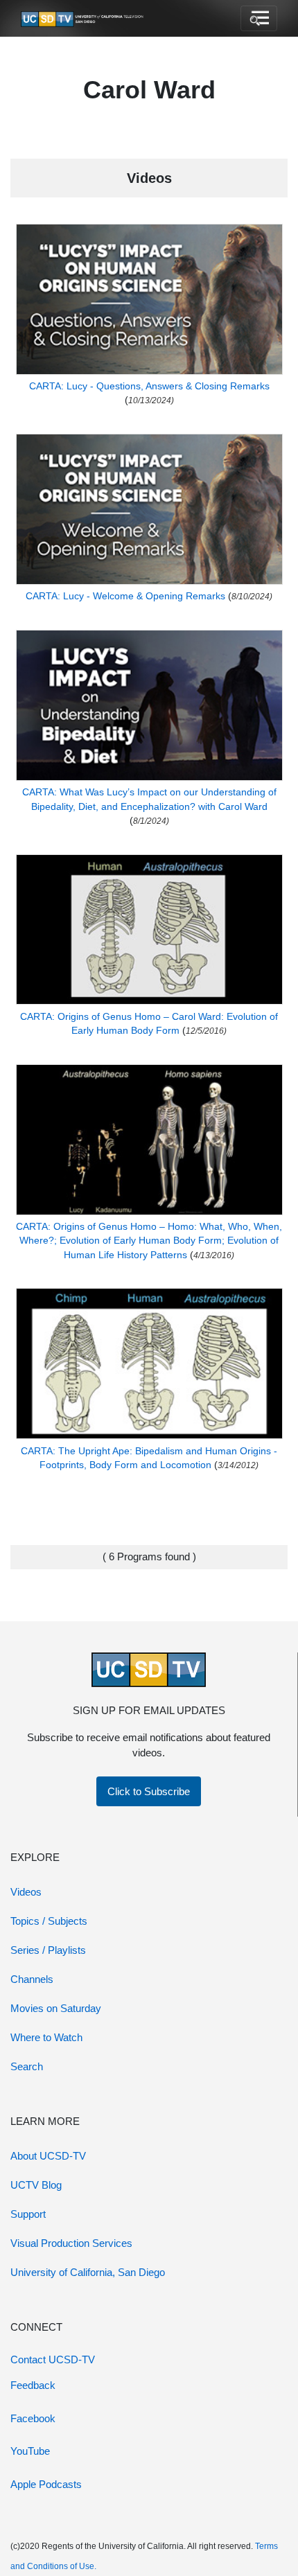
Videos (26, 1892)
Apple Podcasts (46, 2484)
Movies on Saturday (56, 2008)
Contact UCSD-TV (53, 2359)
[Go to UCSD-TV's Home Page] (83, 19)
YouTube (30, 2451)
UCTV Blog (36, 2185)
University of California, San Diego (88, 2272)
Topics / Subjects (49, 1921)
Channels (32, 1979)
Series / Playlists (48, 1950)
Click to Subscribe (149, 1791)
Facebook (33, 2418)
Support (28, 2214)
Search (27, 2066)
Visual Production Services (71, 2243)
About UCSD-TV (48, 2156)
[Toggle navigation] (259, 19)
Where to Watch (46, 2037)
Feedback (33, 2385)
